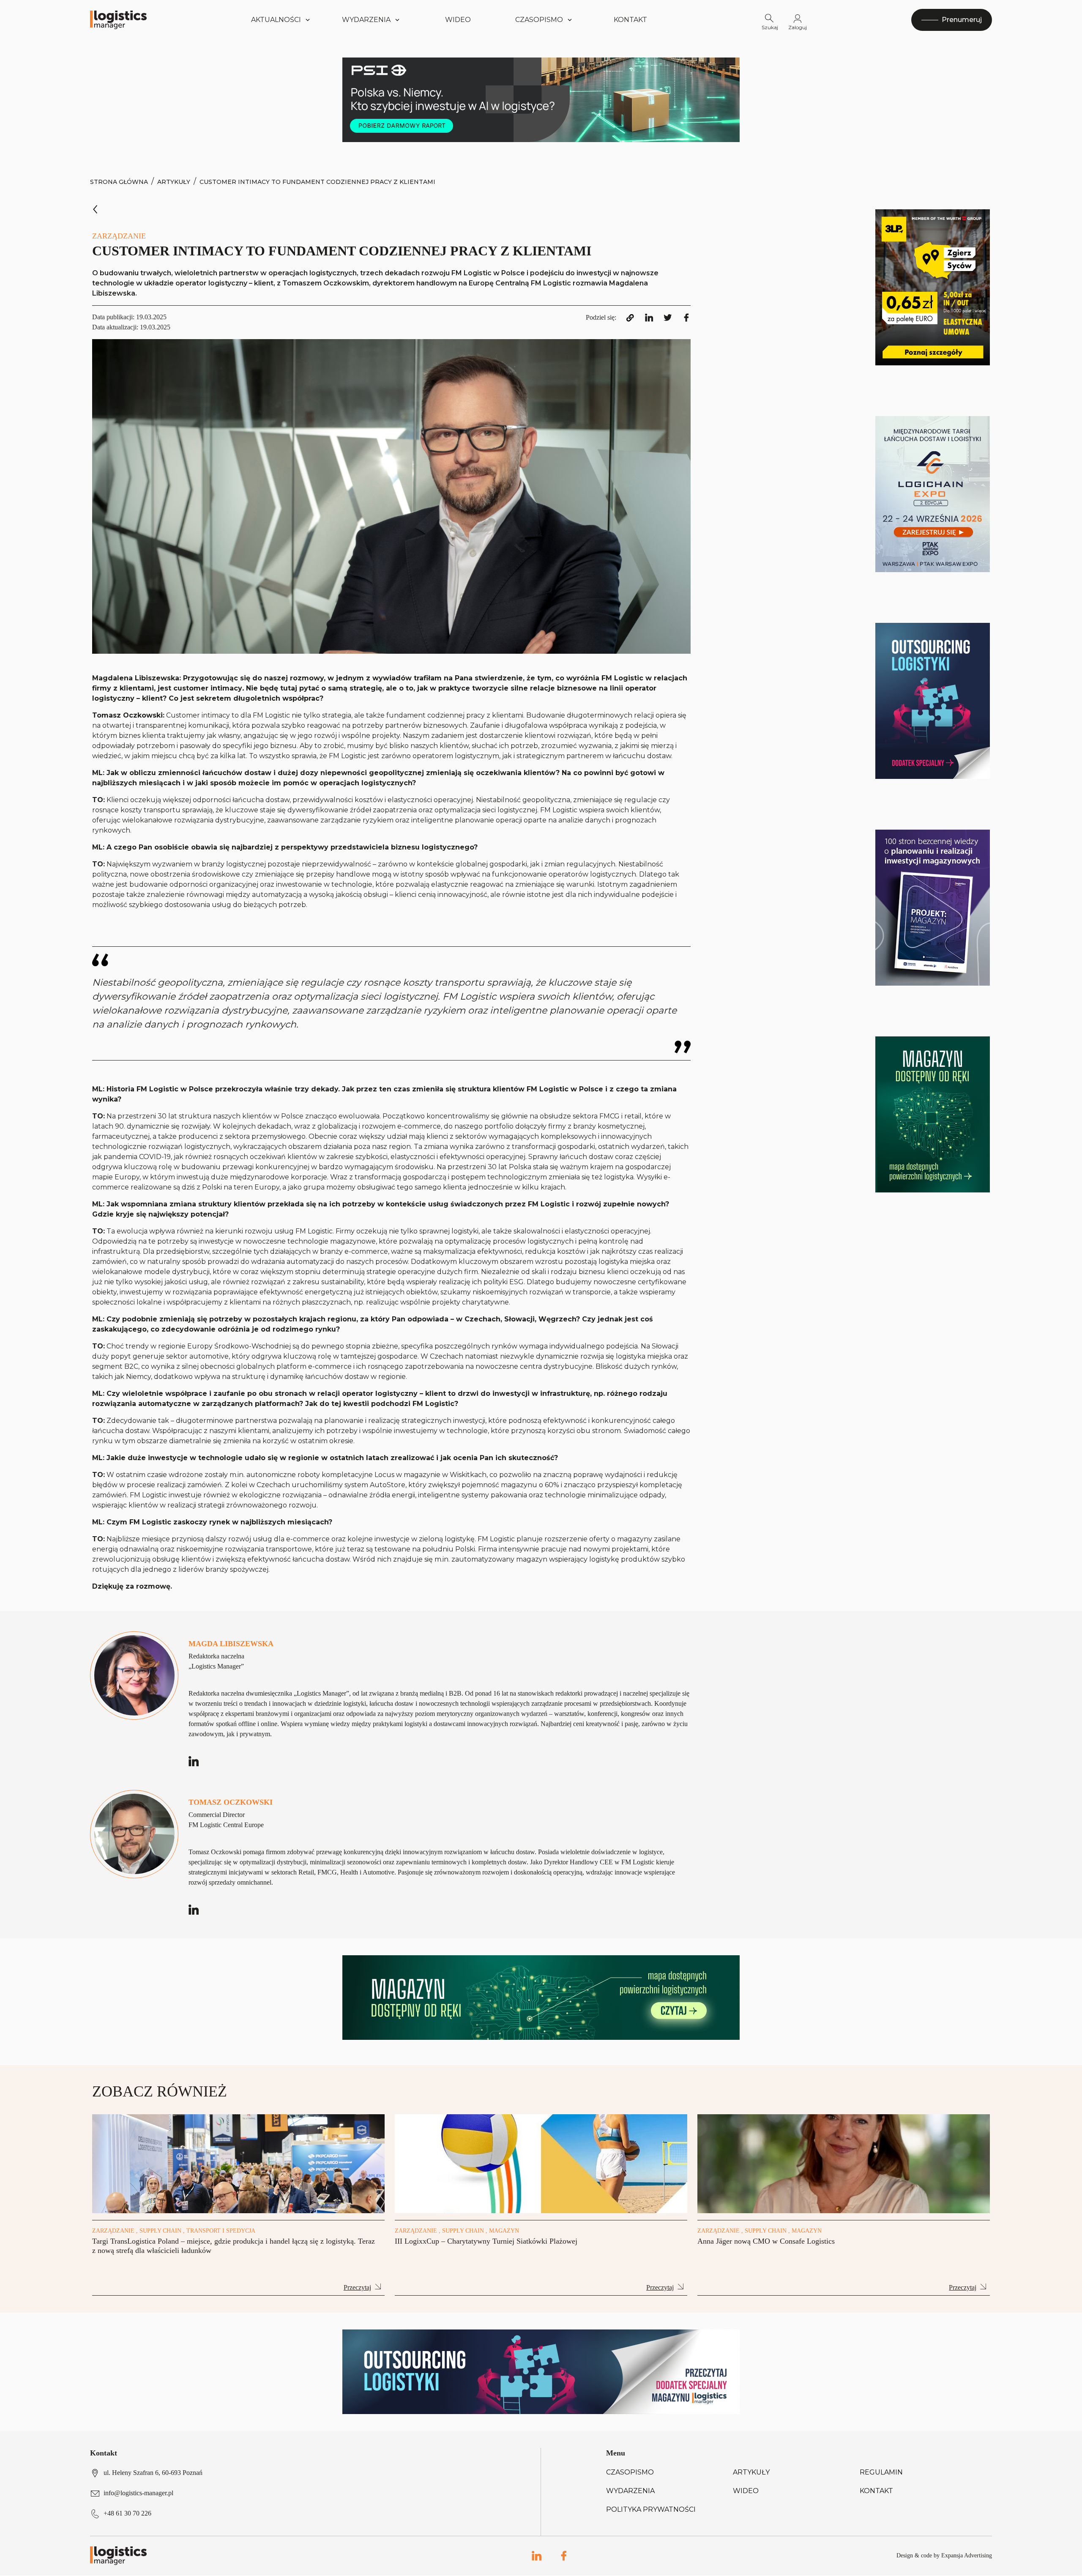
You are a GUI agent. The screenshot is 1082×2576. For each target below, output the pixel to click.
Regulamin (881, 2472)
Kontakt (630, 20)
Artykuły (174, 182)
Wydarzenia (630, 2491)
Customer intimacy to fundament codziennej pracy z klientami (317, 182)
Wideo (458, 20)
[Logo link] (118, 20)
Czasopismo (630, 2472)
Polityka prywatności (651, 2509)
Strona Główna (119, 182)
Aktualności (276, 20)
